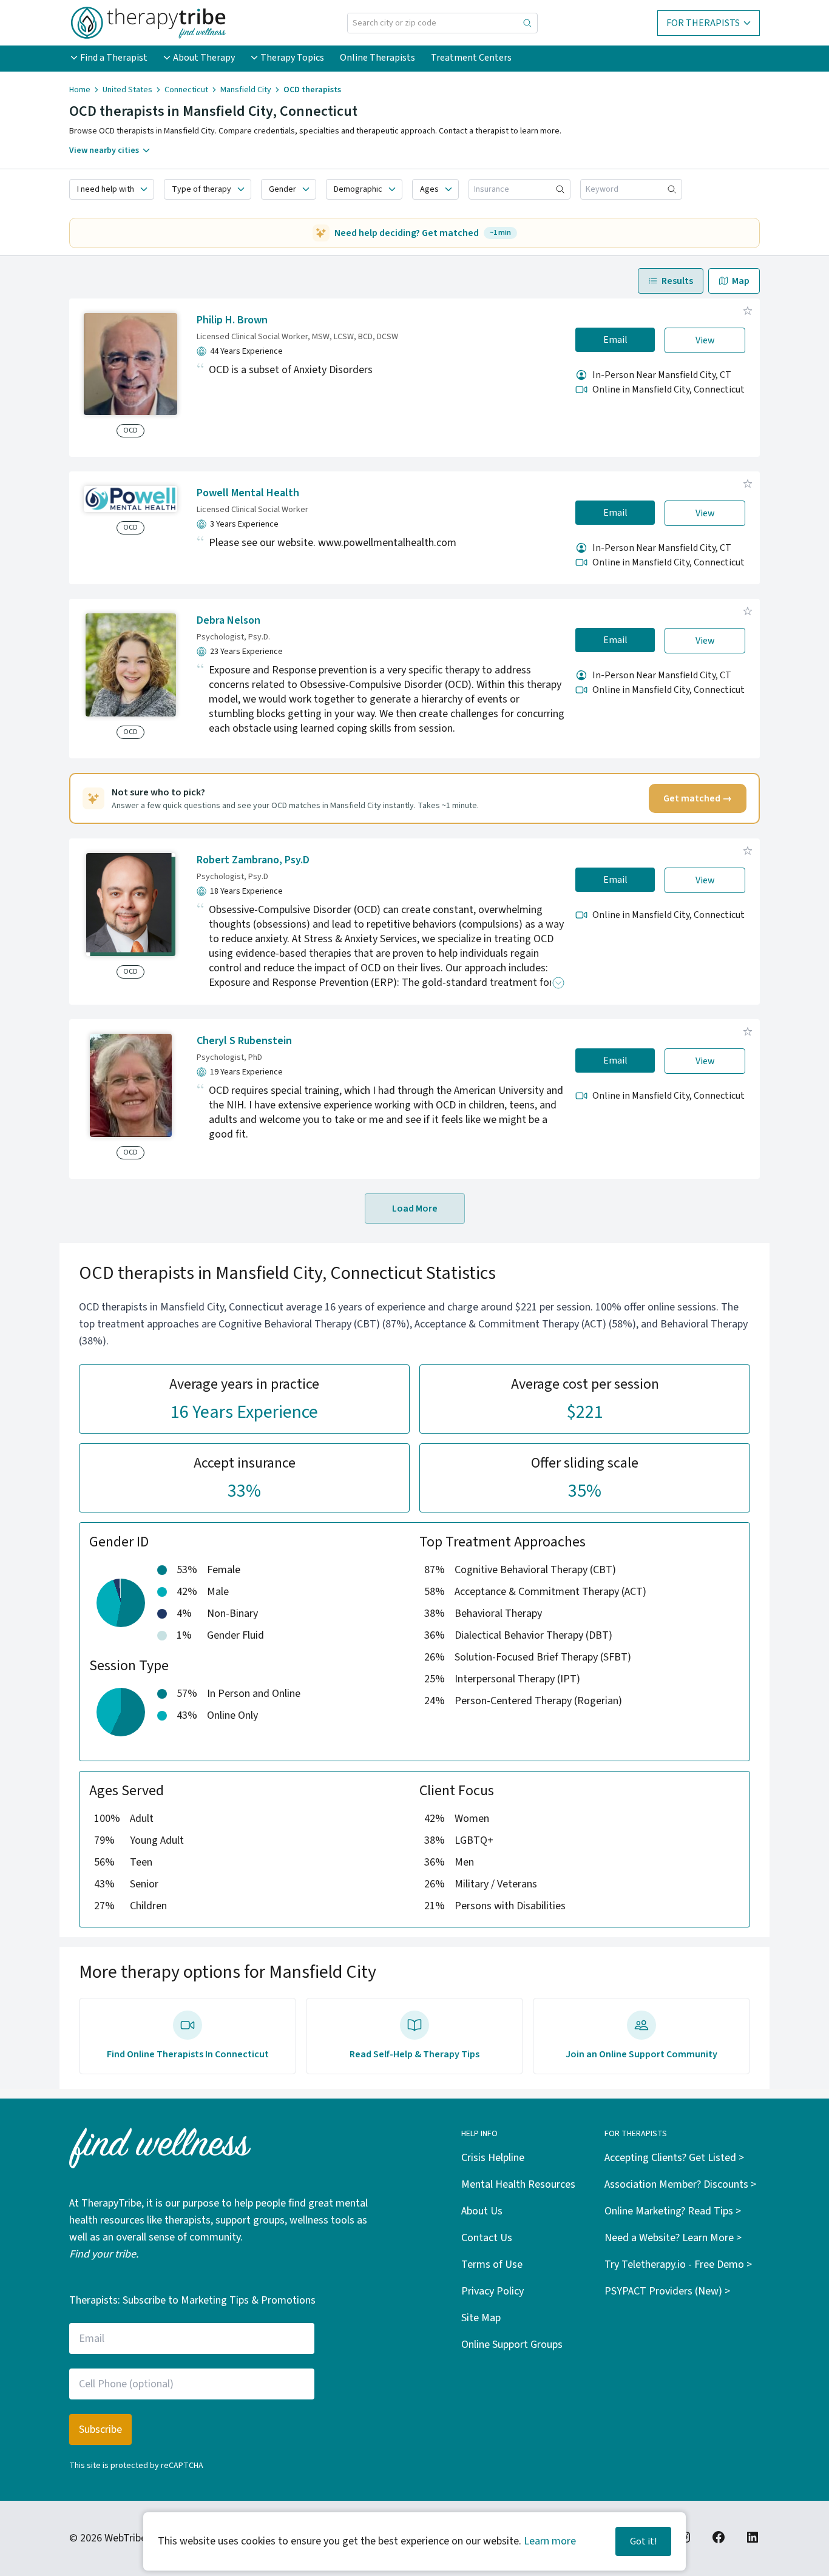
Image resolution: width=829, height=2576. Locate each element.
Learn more (550, 2541)
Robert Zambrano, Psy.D (253, 860)
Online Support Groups (512, 2345)
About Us (482, 2211)
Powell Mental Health (248, 493)
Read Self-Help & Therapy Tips (414, 2054)
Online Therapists (377, 58)
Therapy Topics (292, 58)
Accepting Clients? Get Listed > (674, 2158)
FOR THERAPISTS (703, 23)
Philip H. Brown (232, 320)
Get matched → (698, 798)
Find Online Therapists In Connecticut (188, 2054)
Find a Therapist (114, 58)
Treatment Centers (471, 58)
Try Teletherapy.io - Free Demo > (678, 2264)
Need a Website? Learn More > (673, 2238)
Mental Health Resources (518, 2184)
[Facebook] (719, 2537)
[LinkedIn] (753, 2537)
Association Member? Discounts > (680, 2184)
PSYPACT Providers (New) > (667, 2291)
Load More (415, 1209)
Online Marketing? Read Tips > (673, 2211)
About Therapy (204, 58)
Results (677, 281)
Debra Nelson (228, 620)
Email (615, 340)
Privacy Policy (492, 2291)
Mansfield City (246, 90)
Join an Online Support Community (641, 2054)
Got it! (643, 2541)
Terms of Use (492, 2264)
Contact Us (487, 2238)
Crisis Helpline (493, 2158)
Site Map (481, 2318)
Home (80, 90)
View (705, 340)
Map (741, 281)
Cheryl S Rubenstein (244, 1041)
